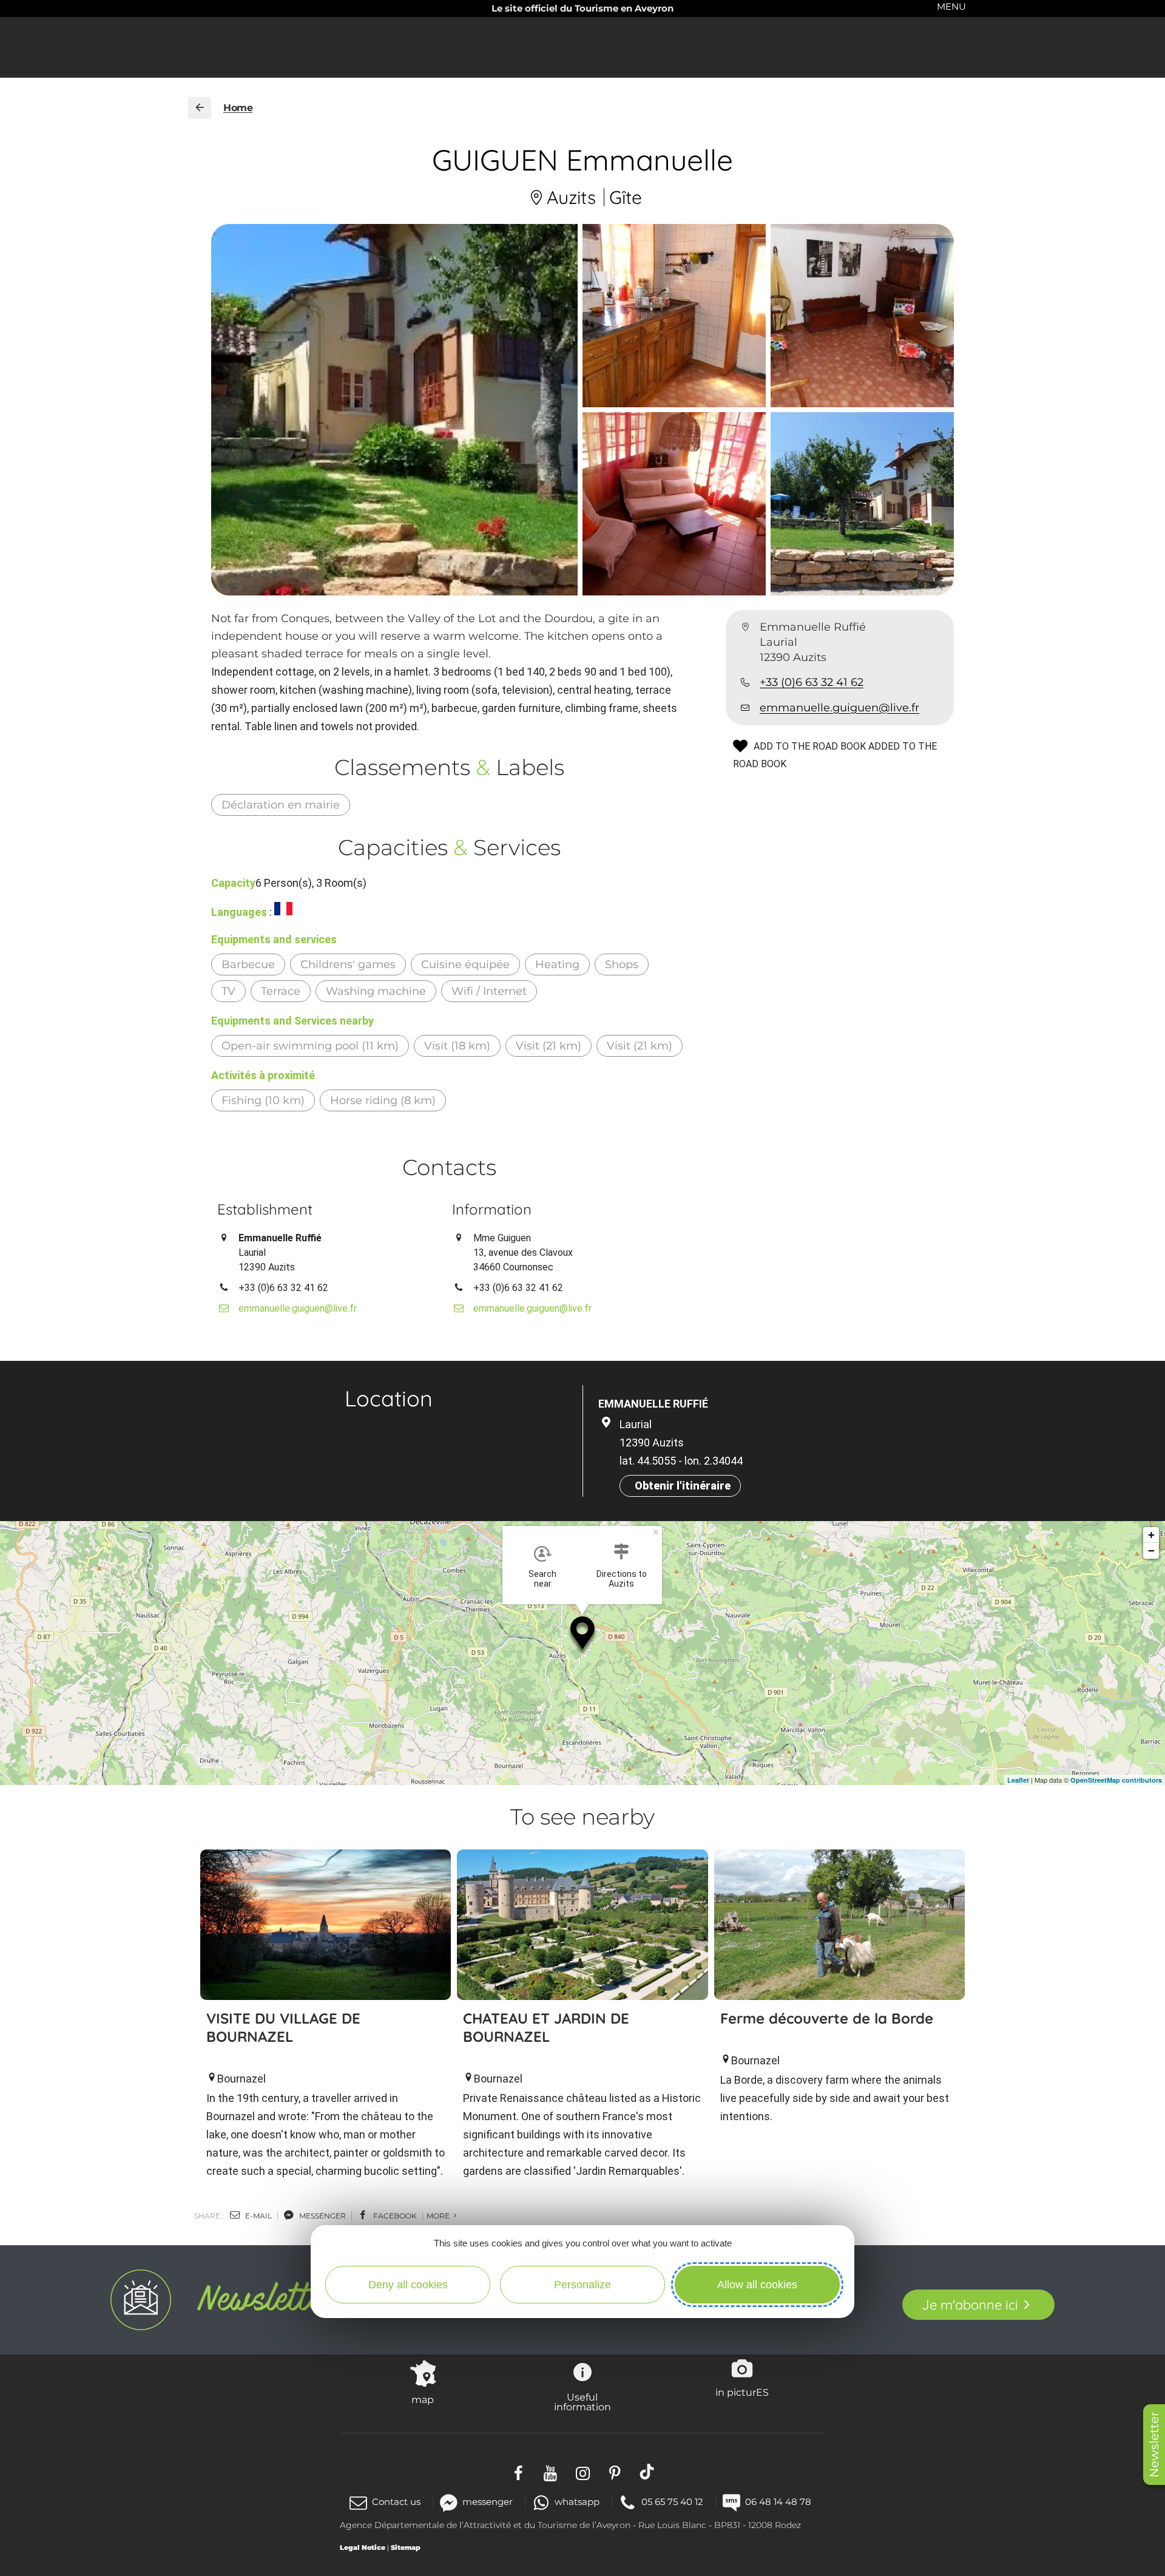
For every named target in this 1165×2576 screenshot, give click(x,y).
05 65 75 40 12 (672, 2502)
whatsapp (577, 2502)
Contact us (396, 2502)
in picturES (742, 2392)
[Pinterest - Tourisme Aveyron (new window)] (615, 2472)
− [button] (1151, 1551)
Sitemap (406, 2547)
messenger (322, 2216)
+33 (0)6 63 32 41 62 (812, 683)
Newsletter (1154, 2445)
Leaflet (1018, 1780)
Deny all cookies (408, 2285)
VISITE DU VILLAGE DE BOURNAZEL (283, 2027)
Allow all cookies (757, 2285)
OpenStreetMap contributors (1116, 1780)
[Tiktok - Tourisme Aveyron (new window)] (647, 2472)
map (423, 2399)
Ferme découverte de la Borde (827, 2018)
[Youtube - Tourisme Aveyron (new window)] (551, 2472)
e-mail (258, 2216)
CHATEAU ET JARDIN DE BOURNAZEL (546, 2027)
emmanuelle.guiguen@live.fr (839, 708)
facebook (394, 2216)
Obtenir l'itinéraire (683, 1486)
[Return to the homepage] (200, 108)
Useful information (582, 2402)
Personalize (582, 2285)
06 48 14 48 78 (778, 2502)
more (439, 2216)
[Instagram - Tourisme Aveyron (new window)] (583, 2472)
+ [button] (1151, 1535)
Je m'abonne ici (970, 2305)
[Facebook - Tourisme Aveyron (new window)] (518, 2472)
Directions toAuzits (622, 1579)
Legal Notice (363, 2547)
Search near (542, 1579)
